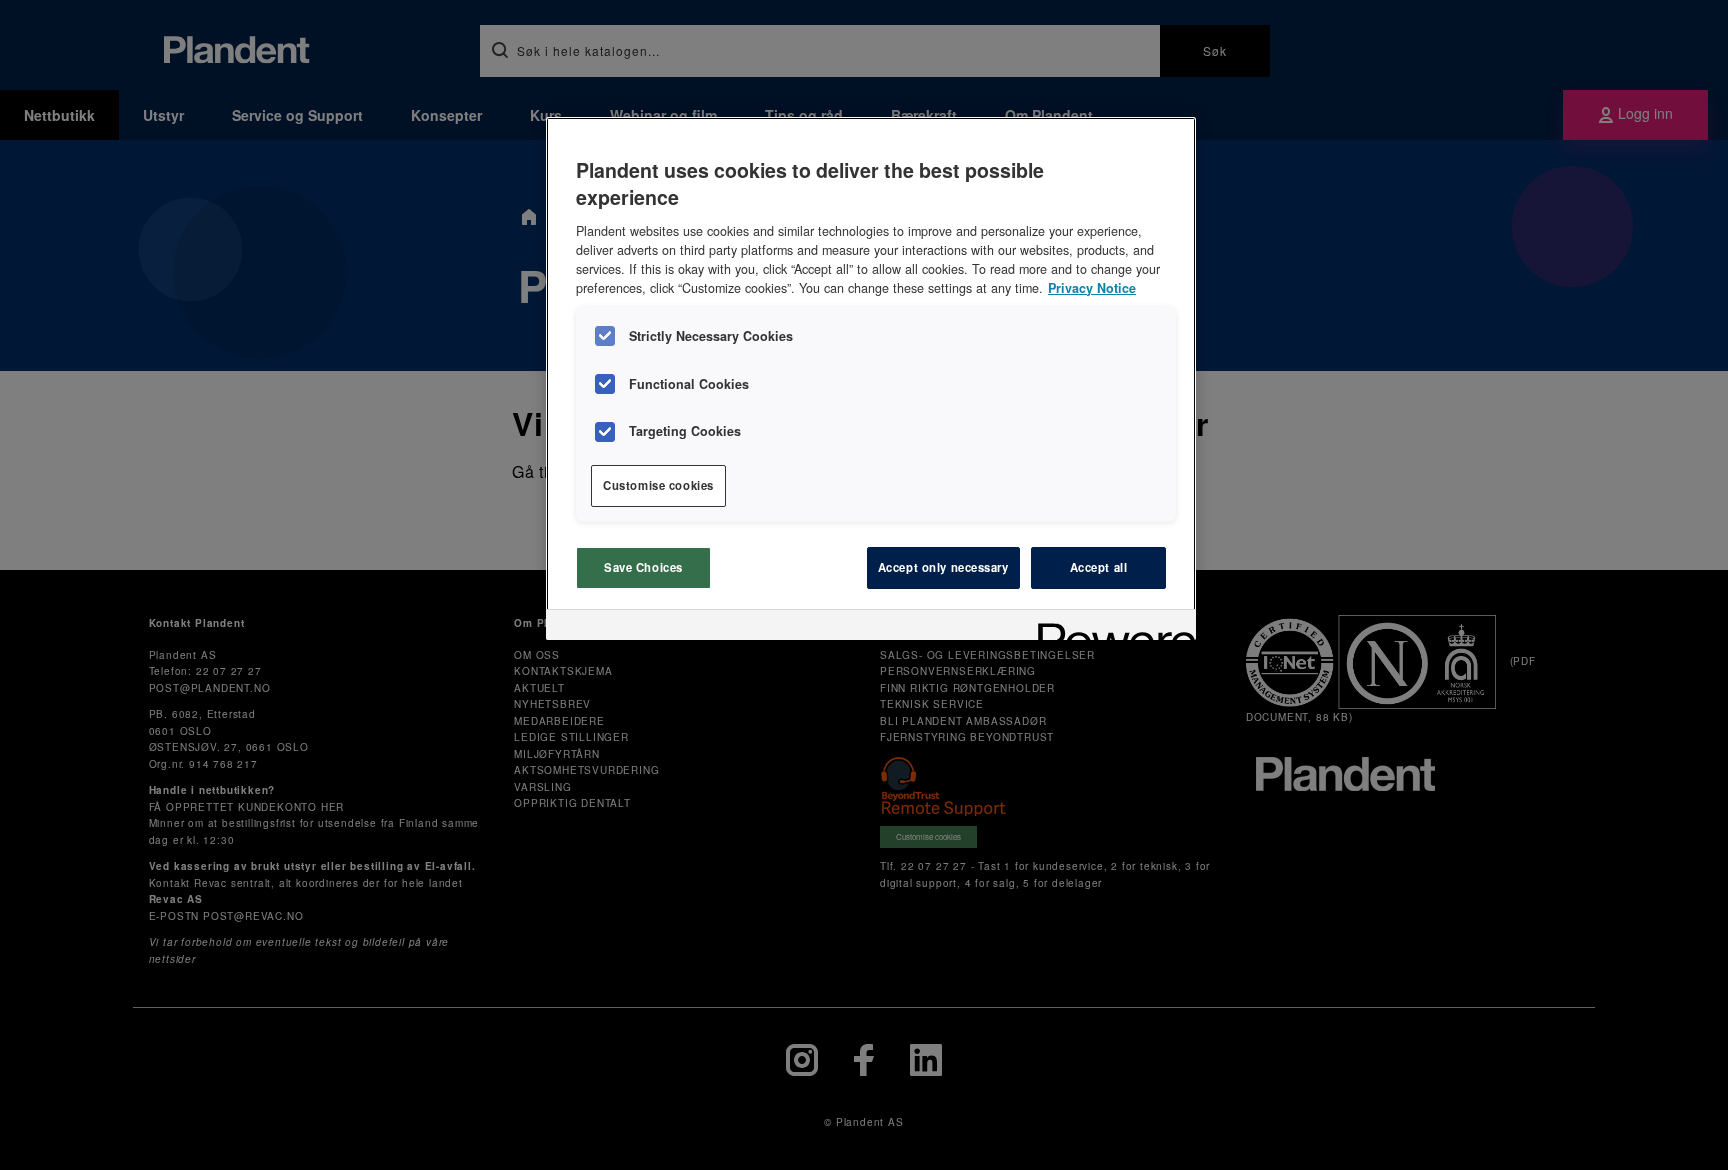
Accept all (1099, 567)
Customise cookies (658, 485)
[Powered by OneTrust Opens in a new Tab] (1110, 627)
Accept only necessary (943, 567)
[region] (871, 378)
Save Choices (643, 567)
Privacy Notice (1092, 288)
